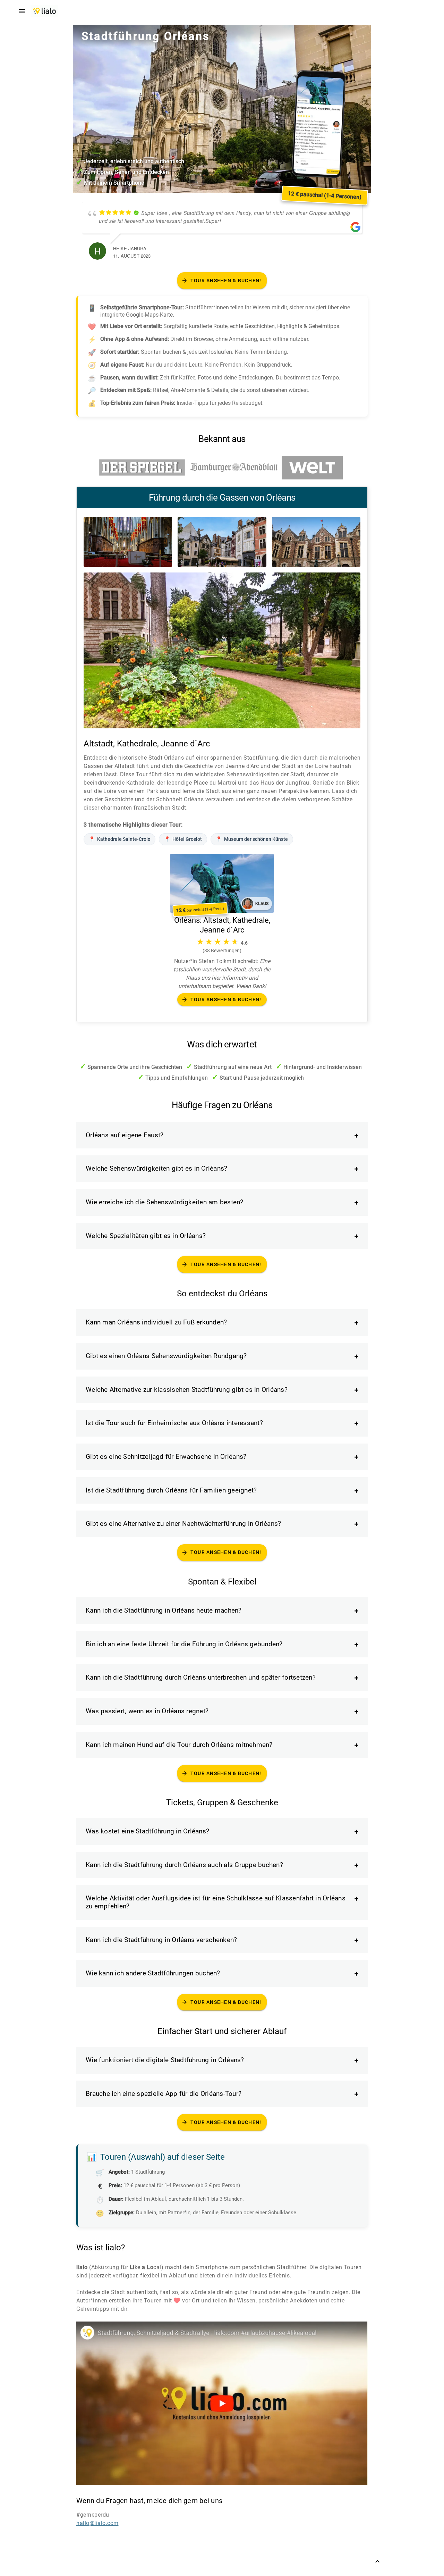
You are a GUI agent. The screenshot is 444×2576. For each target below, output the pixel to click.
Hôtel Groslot (183, 839)
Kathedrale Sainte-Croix (119, 839)
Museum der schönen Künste (252, 839)
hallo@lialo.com (97, 2523)
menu (22, 11)
